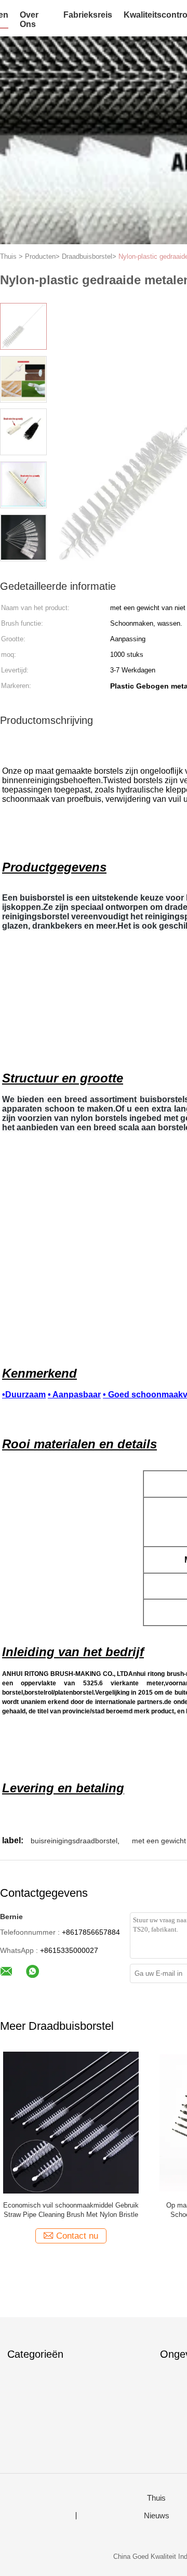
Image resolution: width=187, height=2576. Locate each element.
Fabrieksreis (88, 15)
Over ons (29, 19)
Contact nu (77, 2236)
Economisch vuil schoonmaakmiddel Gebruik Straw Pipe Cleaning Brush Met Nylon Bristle (71, 2210)
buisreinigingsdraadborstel (74, 1841)
